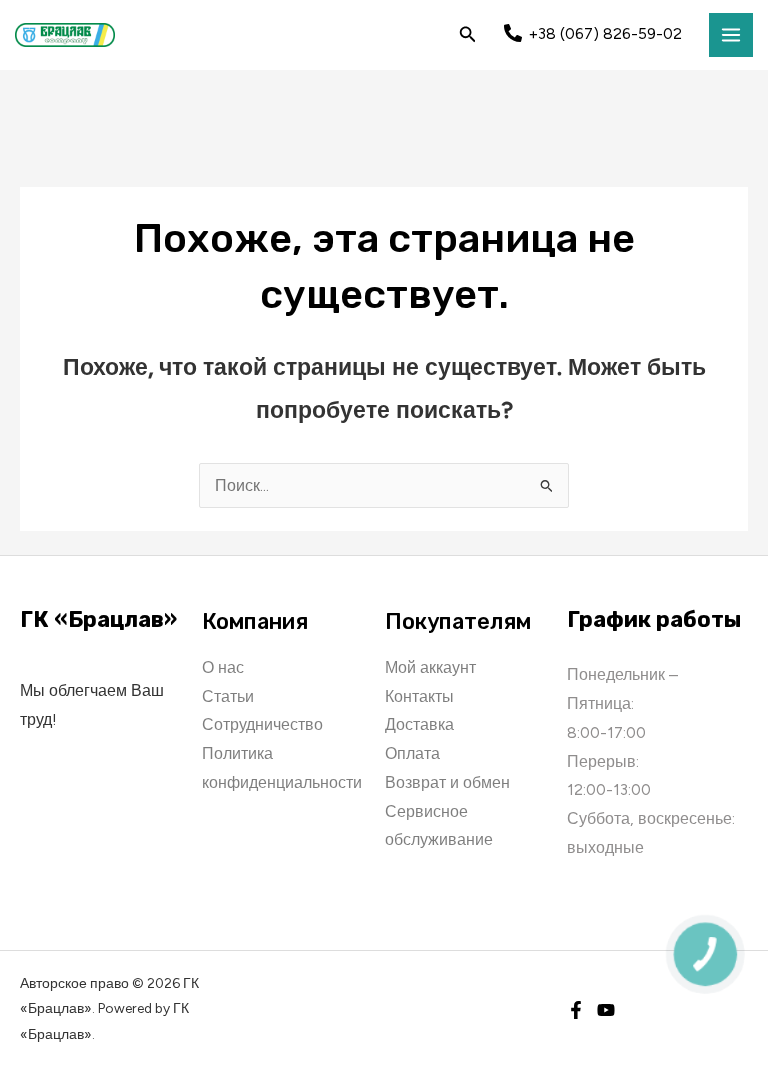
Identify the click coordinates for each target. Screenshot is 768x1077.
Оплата (412, 753)
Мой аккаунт (430, 667)
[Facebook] (576, 1010)
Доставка (419, 724)
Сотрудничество (262, 724)
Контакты (419, 696)
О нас (223, 667)
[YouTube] (606, 1010)
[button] (468, 35)
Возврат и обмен (447, 782)
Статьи (228, 696)
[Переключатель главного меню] (731, 35)
